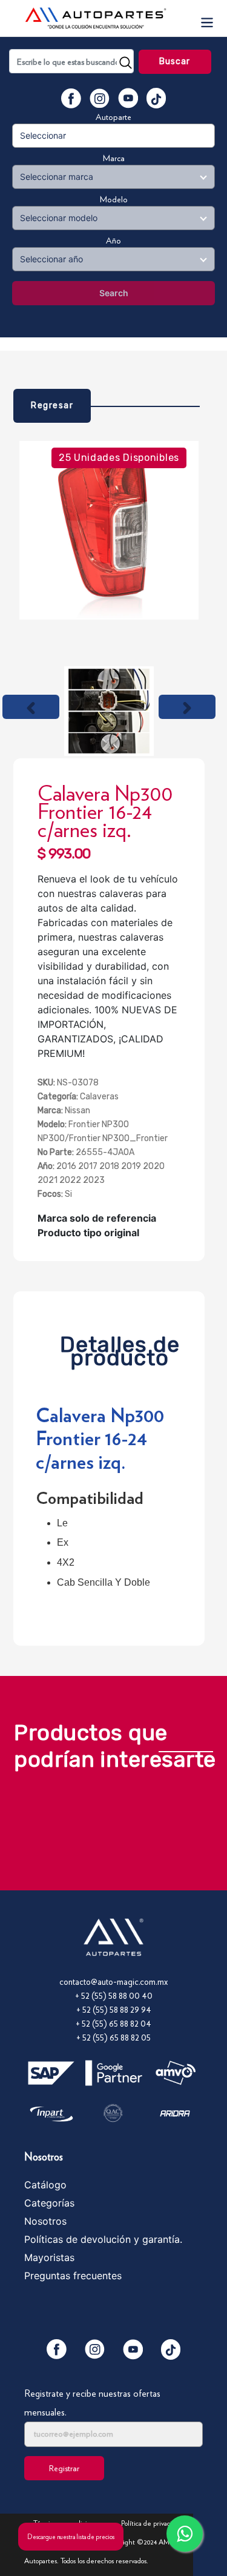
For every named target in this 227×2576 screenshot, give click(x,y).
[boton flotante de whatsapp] (185, 2534)
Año (113, 240)
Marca (114, 158)
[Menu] (206, 18)
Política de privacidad (152, 2523)
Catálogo (45, 2185)
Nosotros (45, 2221)
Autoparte (113, 117)
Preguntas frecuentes (73, 2276)
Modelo (114, 199)
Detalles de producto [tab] (120, 1348)
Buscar (175, 61)
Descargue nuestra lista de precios (71, 2537)
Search (114, 293)
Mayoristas (49, 2257)
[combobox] (71, 61)
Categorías (49, 2203)
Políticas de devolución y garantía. (103, 2239)
